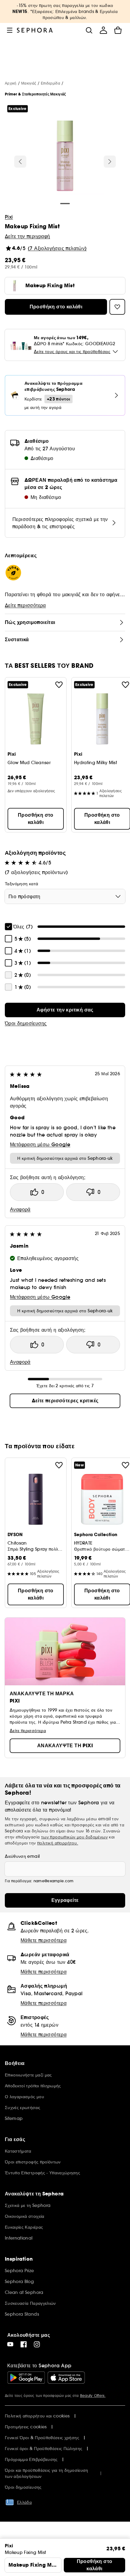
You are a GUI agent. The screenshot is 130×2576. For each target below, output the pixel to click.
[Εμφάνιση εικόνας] (65, 157)
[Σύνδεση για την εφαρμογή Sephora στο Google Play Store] (26, 2378)
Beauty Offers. (93, 2396)
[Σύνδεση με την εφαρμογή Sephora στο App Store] (66, 2378)
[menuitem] (103, 30)
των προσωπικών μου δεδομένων (74, 1837)
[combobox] (65, 896)
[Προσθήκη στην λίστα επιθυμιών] (59, 685)
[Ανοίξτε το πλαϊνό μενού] (10, 30)
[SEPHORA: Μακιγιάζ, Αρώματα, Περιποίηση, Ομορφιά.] (35, 30)
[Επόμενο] (110, 162)
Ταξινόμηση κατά (21, 884)
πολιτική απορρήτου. (58, 1843)
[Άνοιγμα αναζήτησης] (89, 30)
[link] (65, 1010)
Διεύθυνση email (22, 1856)
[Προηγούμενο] (20, 162)
